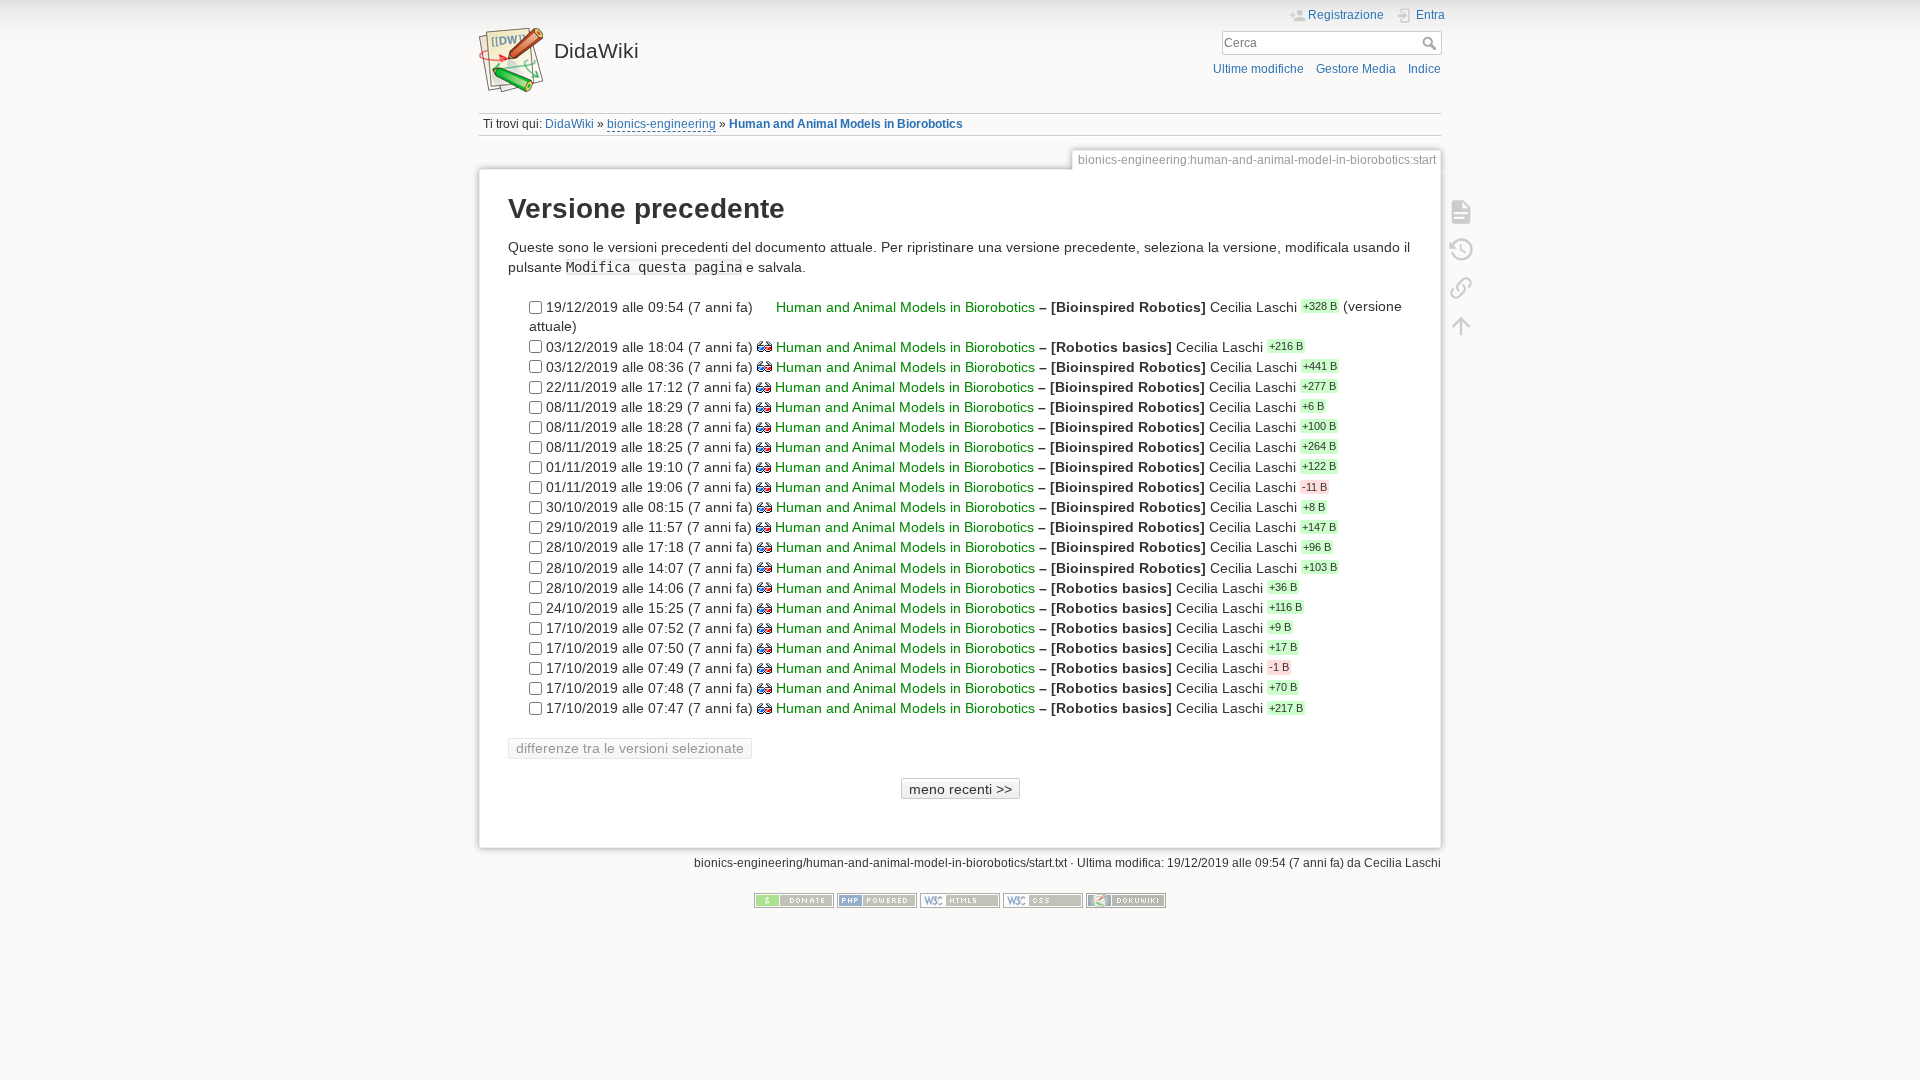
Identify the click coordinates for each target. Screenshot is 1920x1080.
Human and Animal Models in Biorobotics (846, 124)
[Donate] (794, 899)
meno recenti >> (960, 789)
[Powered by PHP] (877, 899)
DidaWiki (569, 124)
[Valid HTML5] (960, 899)
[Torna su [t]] (1461, 326)
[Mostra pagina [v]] (1461, 212)
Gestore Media (1356, 69)
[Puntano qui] (1461, 288)
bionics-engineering (661, 124)
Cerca (1431, 43)
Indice (1424, 69)
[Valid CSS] (1043, 899)
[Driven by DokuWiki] (1126, 899)
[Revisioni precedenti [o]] (1461, 250)
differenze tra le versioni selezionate (630, 748)
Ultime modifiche (1258, 69)
